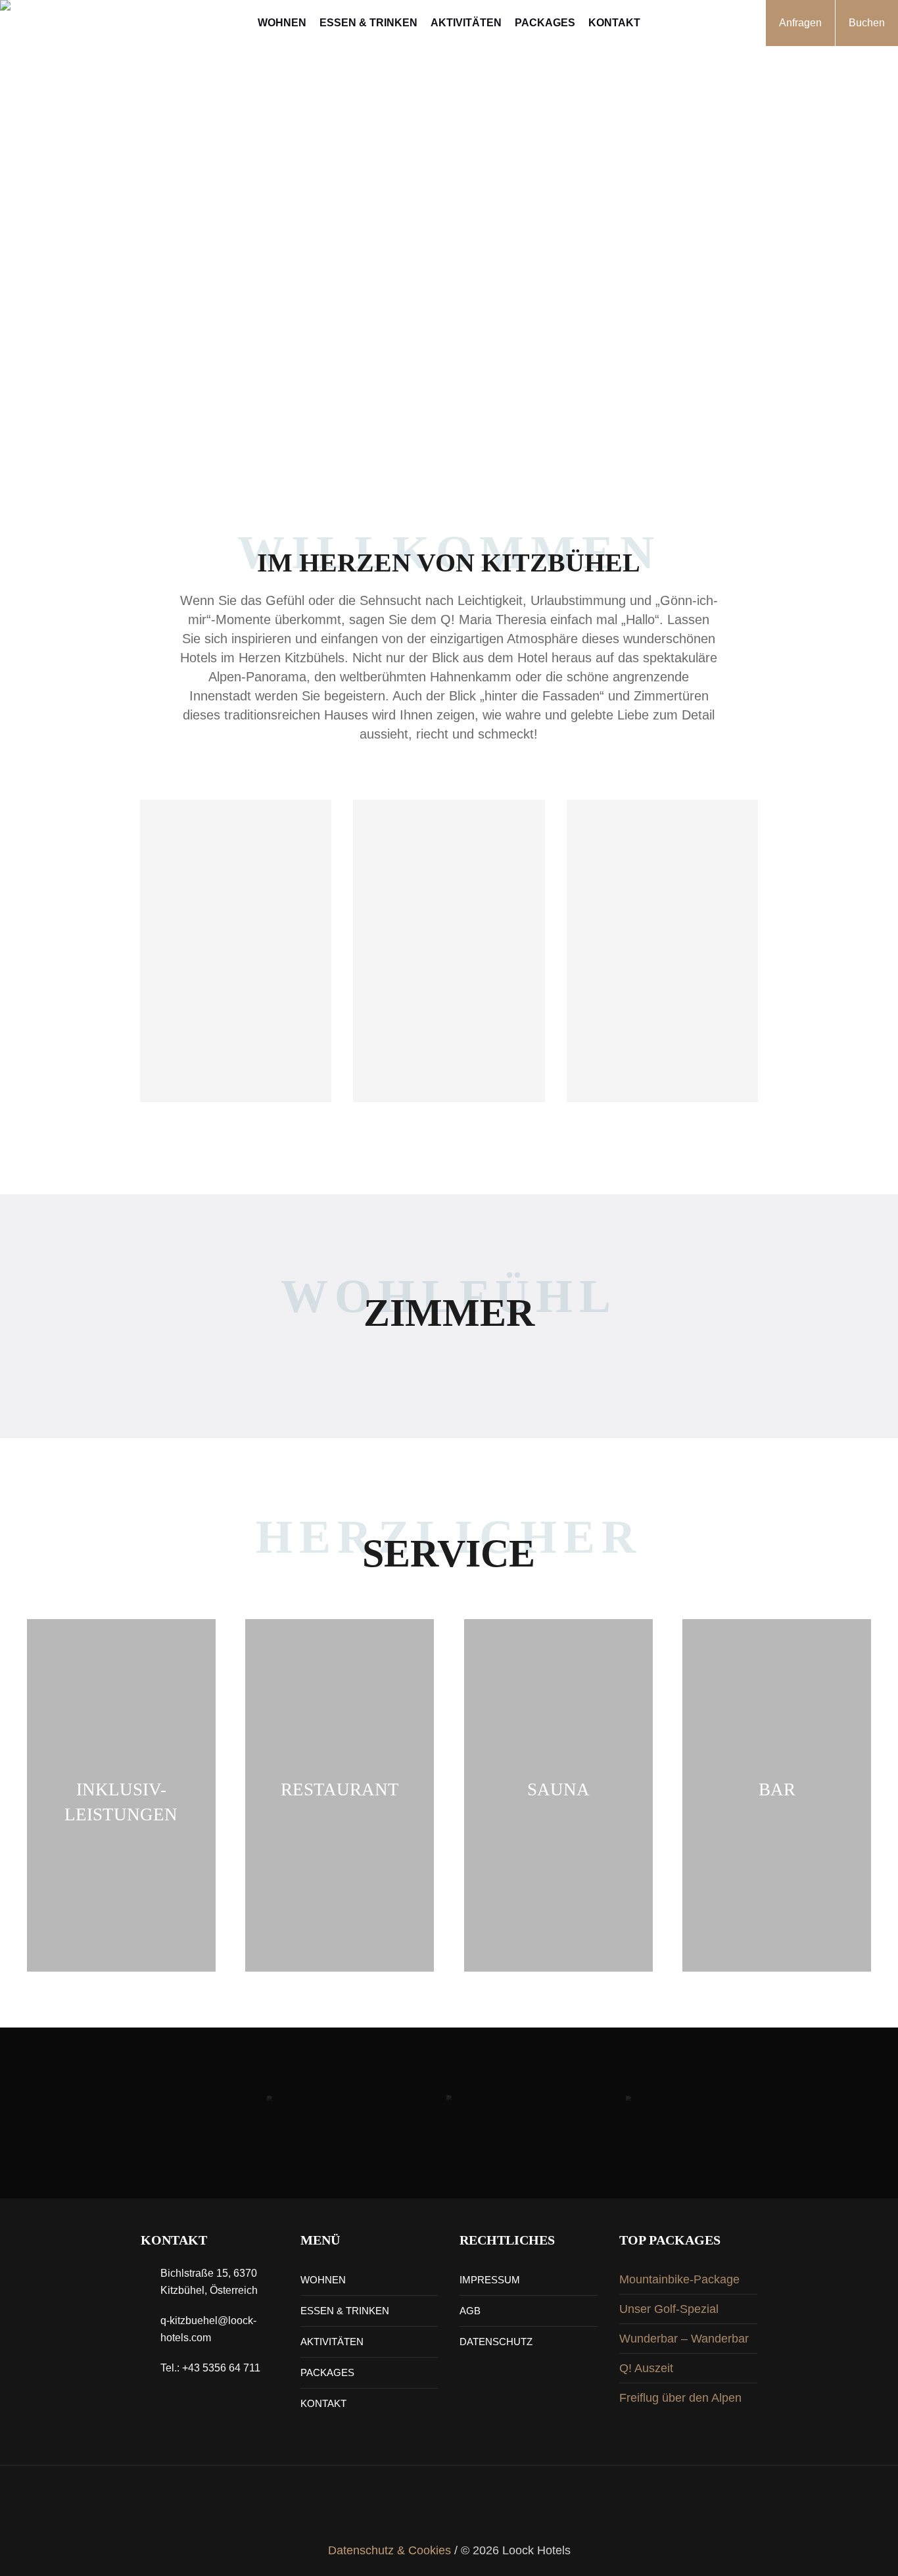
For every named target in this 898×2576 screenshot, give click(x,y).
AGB (470, 2311)
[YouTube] (473, 2512)
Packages (327, 2372)
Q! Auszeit (646, 2368)
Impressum (490, 2280)
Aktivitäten (332, 2342)
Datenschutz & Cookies (390, 2550)
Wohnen (323, 2280)
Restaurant (340, 1789)
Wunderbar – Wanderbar (684, 2339)
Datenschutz (496, 2342)
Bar (777, 1789)
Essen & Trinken (345, 2311)
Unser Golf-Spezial (669, 2309)
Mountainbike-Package (679, 2279)
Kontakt (323, 2403)
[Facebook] (449, 2512)
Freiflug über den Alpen (680, 2398)
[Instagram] (425, 2512)
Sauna (558, 1789)
